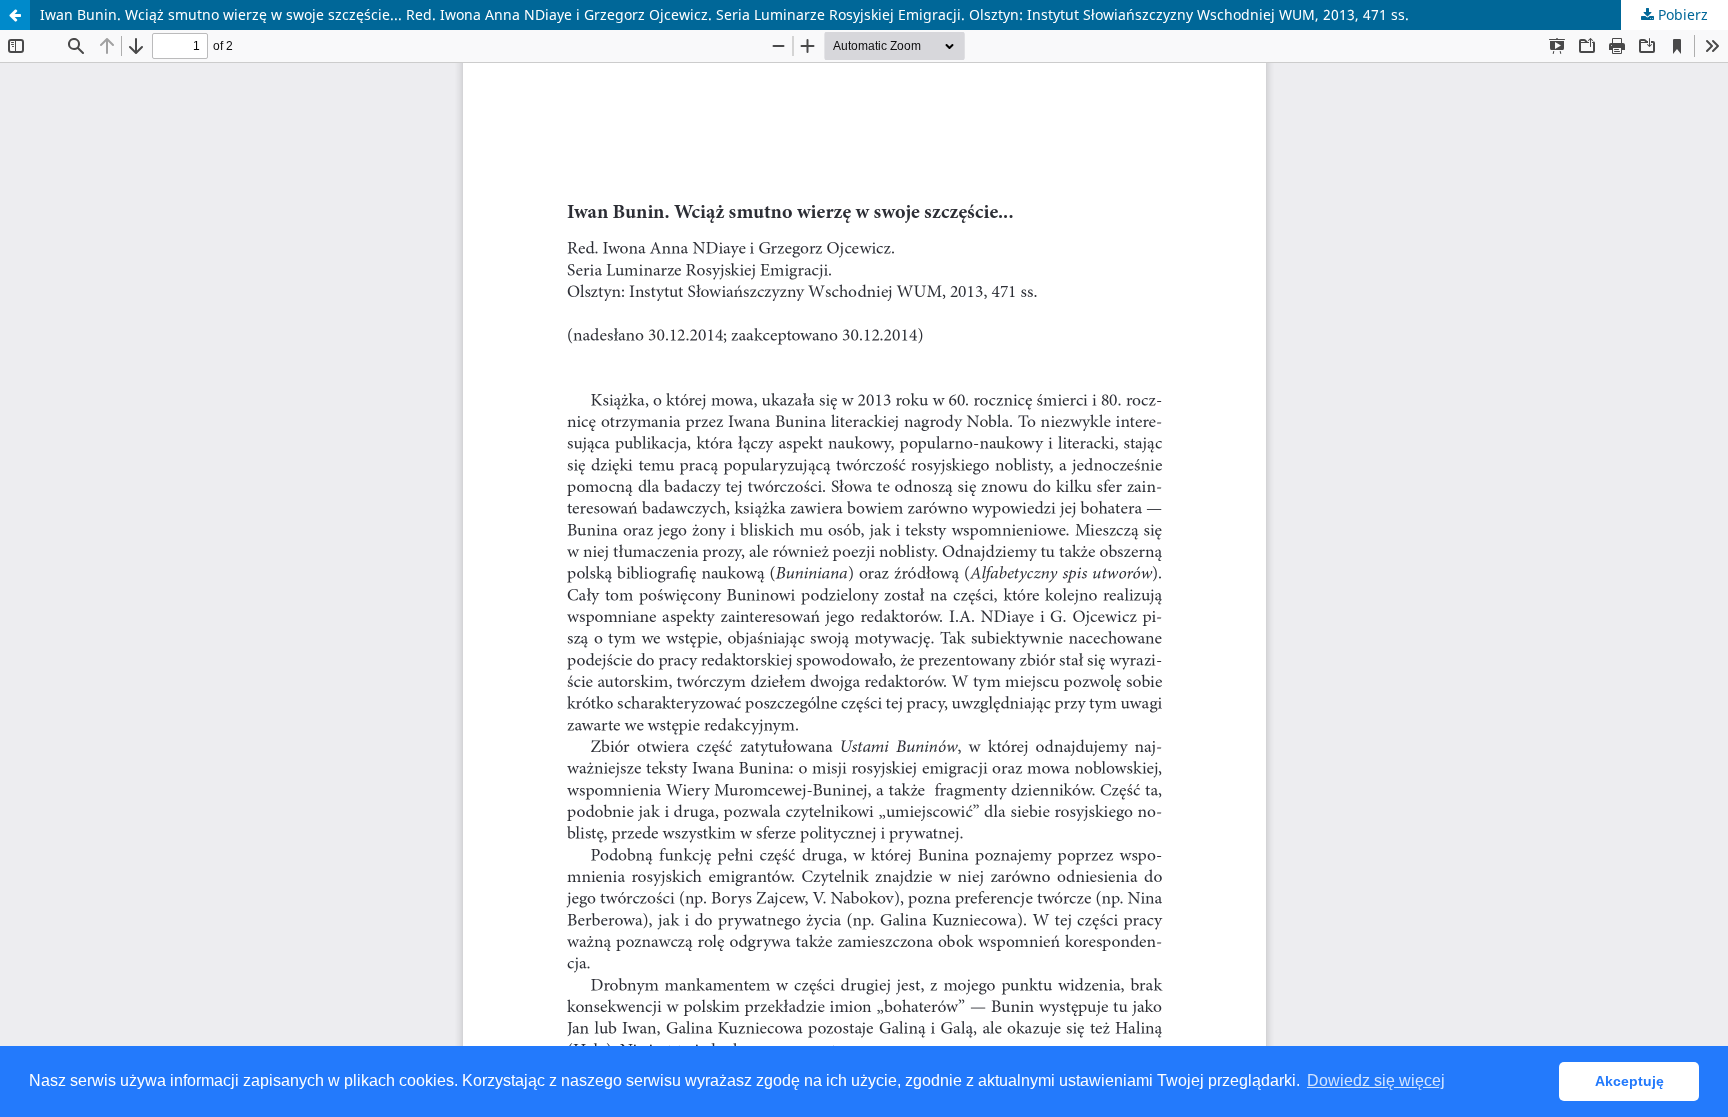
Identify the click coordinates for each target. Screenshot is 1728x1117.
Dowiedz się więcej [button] (1376, 1080)
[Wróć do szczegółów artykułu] (15, 15)
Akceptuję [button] (1629, 1081)
